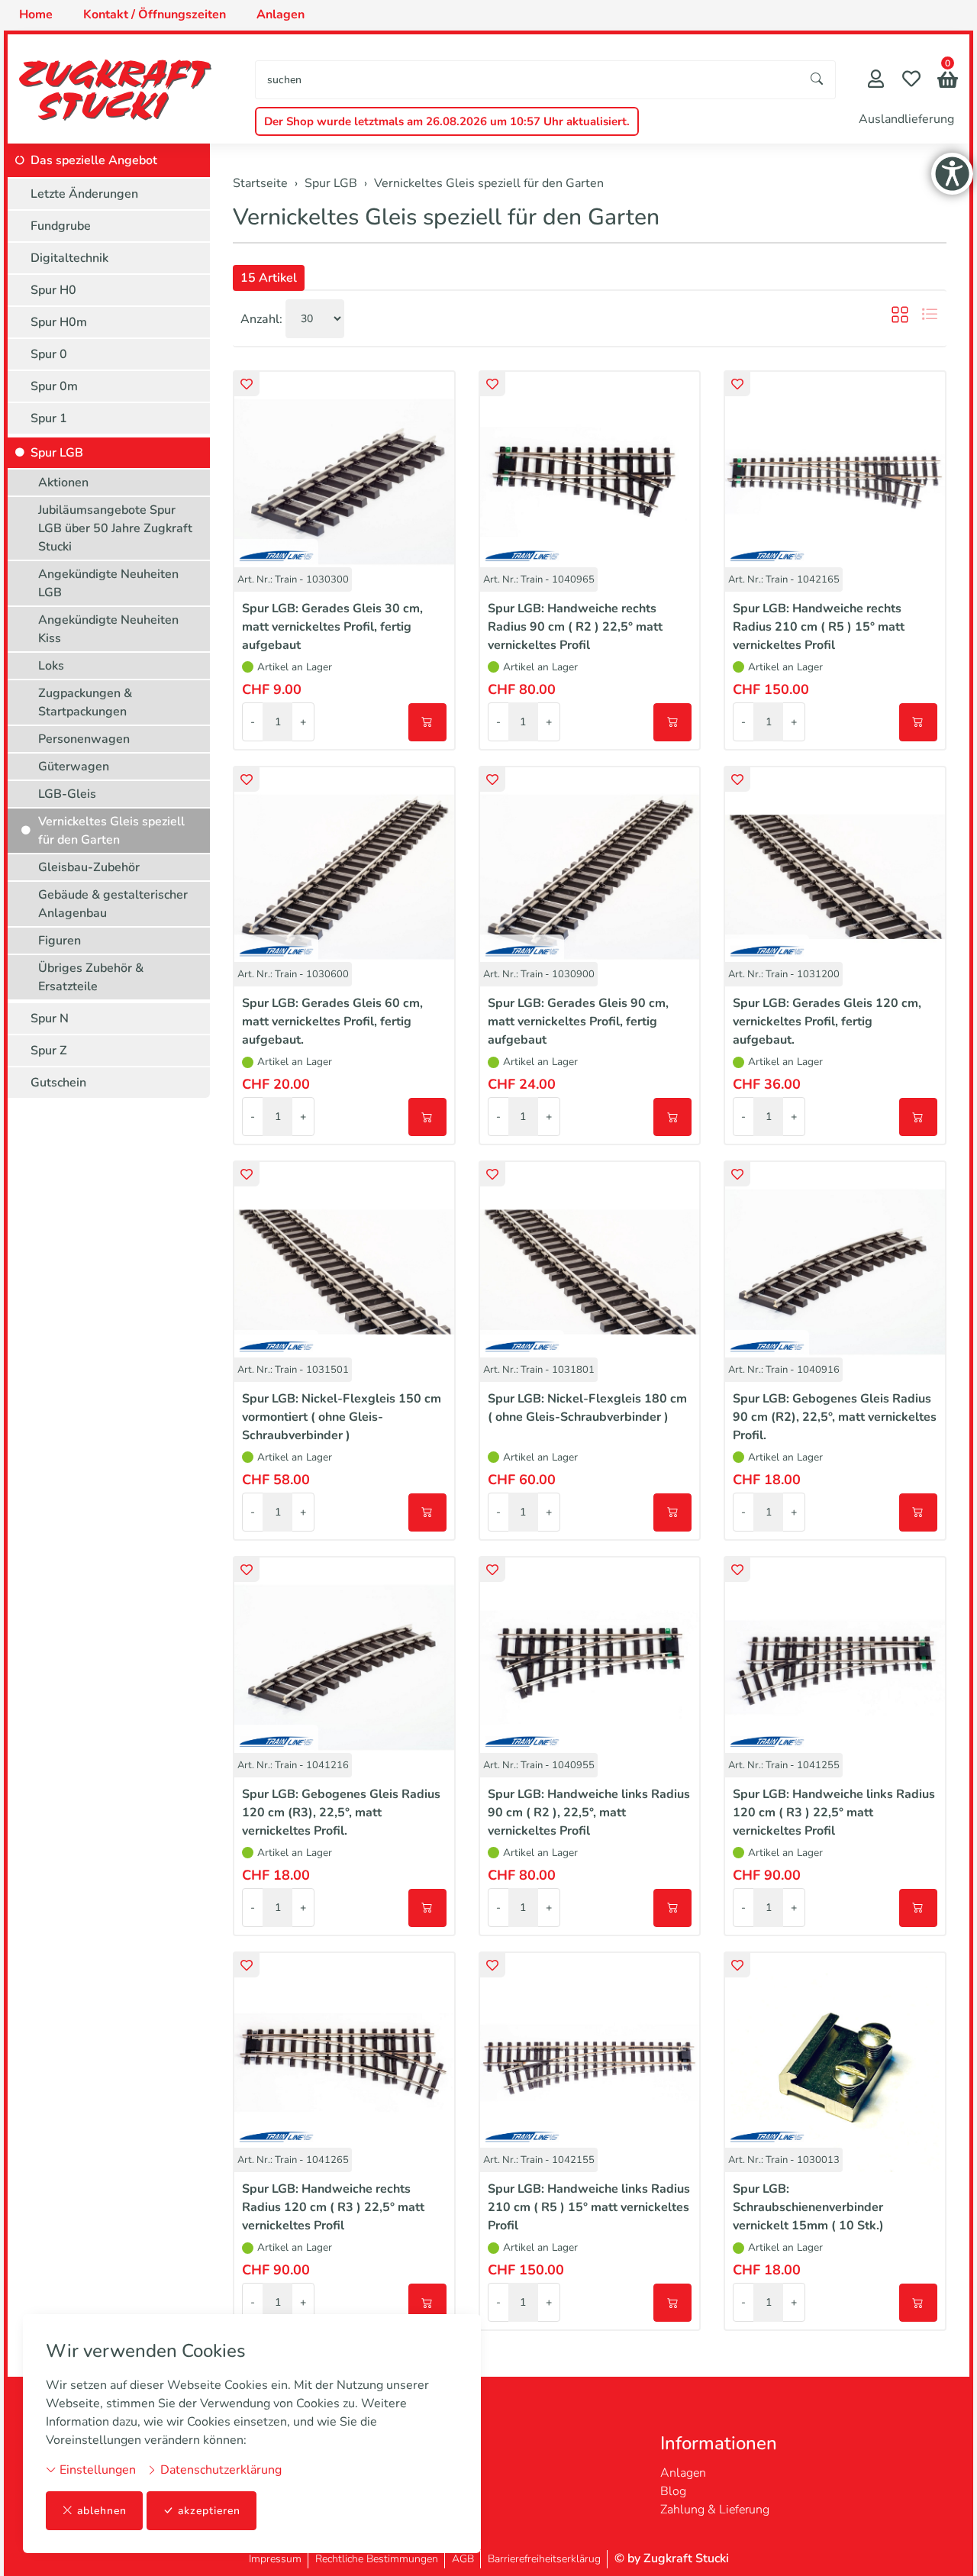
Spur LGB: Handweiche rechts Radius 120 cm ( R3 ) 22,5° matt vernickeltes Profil (333, 2207)
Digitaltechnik (69, 258)
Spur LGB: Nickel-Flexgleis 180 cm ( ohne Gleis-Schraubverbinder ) (587, 1408)
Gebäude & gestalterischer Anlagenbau (113, 904)
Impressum (275, 2559)
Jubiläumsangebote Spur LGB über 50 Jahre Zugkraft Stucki (115, 528)
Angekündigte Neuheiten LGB (108, 583)
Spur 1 (49, 418)
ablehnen (102, 2511)
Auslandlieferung (906, 119)
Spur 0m (54, 386)
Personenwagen (84, 739)
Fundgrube (61, 226)
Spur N (50, 1018)
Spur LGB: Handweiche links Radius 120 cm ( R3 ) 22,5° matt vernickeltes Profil (834, 1813)
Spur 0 (49, 354)
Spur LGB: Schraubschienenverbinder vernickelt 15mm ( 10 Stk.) (808, 2207)
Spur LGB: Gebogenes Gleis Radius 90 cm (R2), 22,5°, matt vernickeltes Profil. (835, 1417)
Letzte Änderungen (84, 194)
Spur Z (49, 1051)
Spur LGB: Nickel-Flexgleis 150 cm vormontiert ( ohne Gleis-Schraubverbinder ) (342, 1417)
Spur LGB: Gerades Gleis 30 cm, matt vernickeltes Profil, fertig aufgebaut (332, 627)
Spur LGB (57, 453)
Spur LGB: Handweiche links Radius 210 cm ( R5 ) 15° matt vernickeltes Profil (589, 2207)
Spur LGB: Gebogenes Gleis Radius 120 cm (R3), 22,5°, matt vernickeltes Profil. (341, 1813)
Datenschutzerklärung (219, 2470)
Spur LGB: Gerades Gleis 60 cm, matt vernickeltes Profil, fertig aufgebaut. (332, 1022)
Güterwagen (74, 767)
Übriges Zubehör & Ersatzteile (91, 977)
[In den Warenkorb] (427, 722)
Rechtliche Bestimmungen (377, 2559)
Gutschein (58, 1083)
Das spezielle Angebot (94, 160)
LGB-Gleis (67, 794)
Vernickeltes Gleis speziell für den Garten (446, 217)
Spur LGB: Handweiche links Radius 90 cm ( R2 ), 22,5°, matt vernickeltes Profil (589, 1813)
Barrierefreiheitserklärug (544, 2559)
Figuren (60, 941)
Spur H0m (59, 322)
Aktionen (63, 483)
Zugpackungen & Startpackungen (85, 702)
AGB (463, 2559)
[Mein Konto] (876, 81)
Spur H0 (53, 290)
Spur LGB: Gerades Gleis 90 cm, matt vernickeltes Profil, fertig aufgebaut (578, 1022)
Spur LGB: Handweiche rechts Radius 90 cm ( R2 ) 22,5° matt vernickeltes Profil (575, 627)
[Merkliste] (911, 81)
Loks (51, 666)
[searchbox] (527, 80)
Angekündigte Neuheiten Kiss (108, 629)
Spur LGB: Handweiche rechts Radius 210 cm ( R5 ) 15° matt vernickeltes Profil (819, 627)
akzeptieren (209, 2511)
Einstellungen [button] (96, 2470)
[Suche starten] (817, 80)
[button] (948, 81)
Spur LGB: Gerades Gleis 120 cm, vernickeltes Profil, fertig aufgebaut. (827, 1022)
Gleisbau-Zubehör (89, 867)
